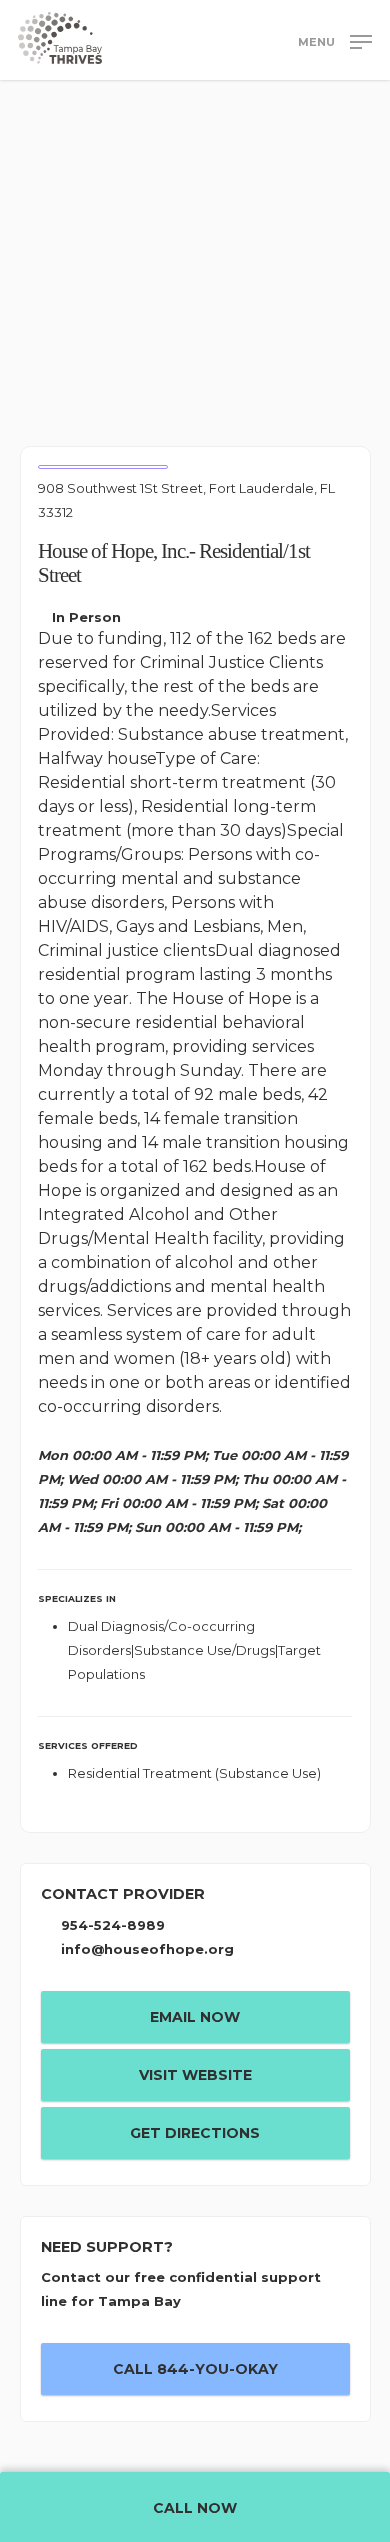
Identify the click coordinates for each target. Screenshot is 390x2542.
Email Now (195, 2017)
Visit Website (195, 2075)
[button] (335, 41)
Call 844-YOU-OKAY (195, 2369)
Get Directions (195, 2133)
